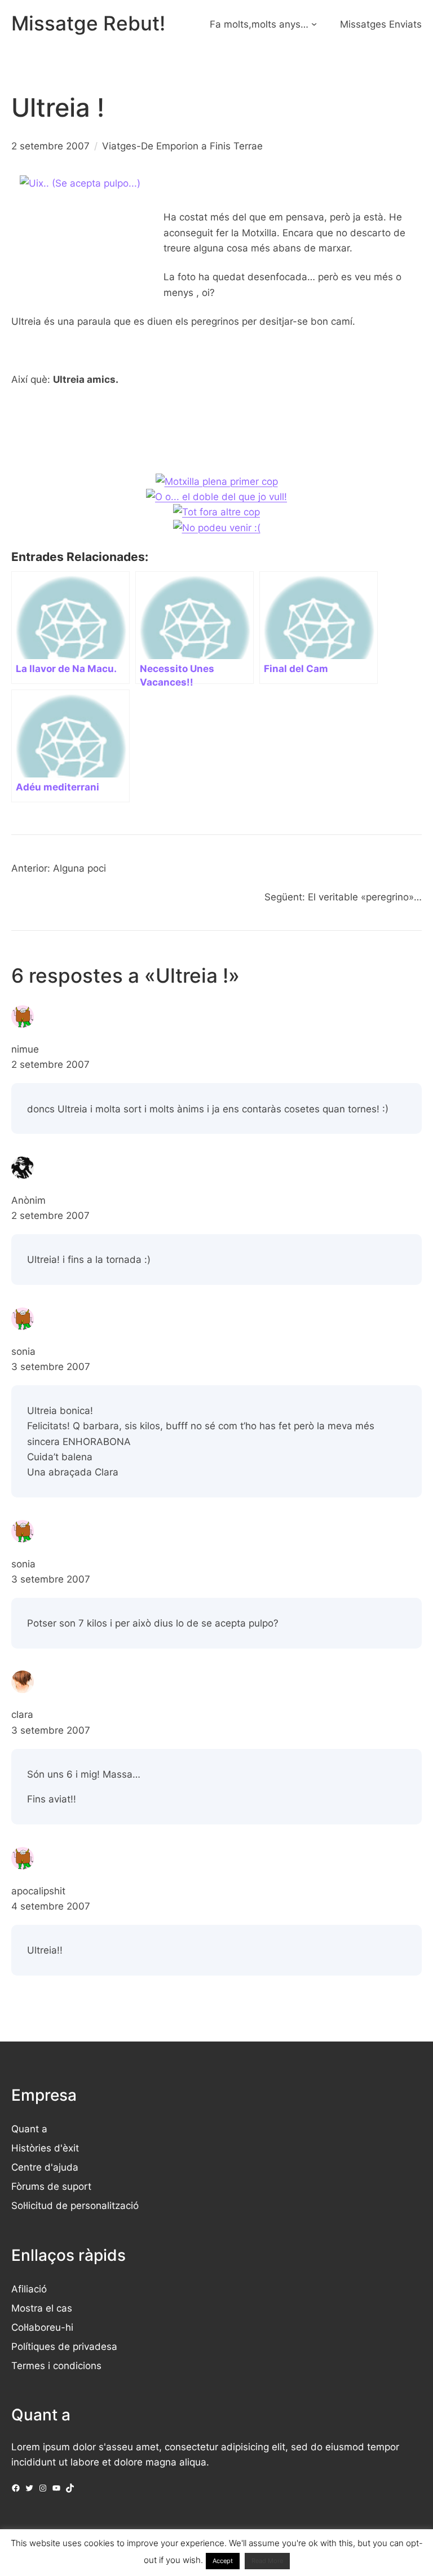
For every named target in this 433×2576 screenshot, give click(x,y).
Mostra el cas (42, 2308)
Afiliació (29, 2289)
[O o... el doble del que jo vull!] (216, 496)
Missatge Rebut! (88, 23)
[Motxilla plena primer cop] (217, 481)
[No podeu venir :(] (217, 527)
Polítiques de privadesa (64, 2346)
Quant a (29, 2129)
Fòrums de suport (51, 2186)
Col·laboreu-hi (42, 2327)
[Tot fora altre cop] (216, 512)
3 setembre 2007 (51, 1366)
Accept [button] (223, 2561)
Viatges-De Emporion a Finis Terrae (182, 146)
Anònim (28, 1200)
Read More (267, 2561)
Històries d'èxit (45, 2148)
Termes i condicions (56, 2365)
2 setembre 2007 (50, 1064)
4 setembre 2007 (51, 1906)
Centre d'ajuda (45, 2167)
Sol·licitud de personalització (75, 2205)
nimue (25, 1049)
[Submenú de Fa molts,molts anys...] (314, 24)
